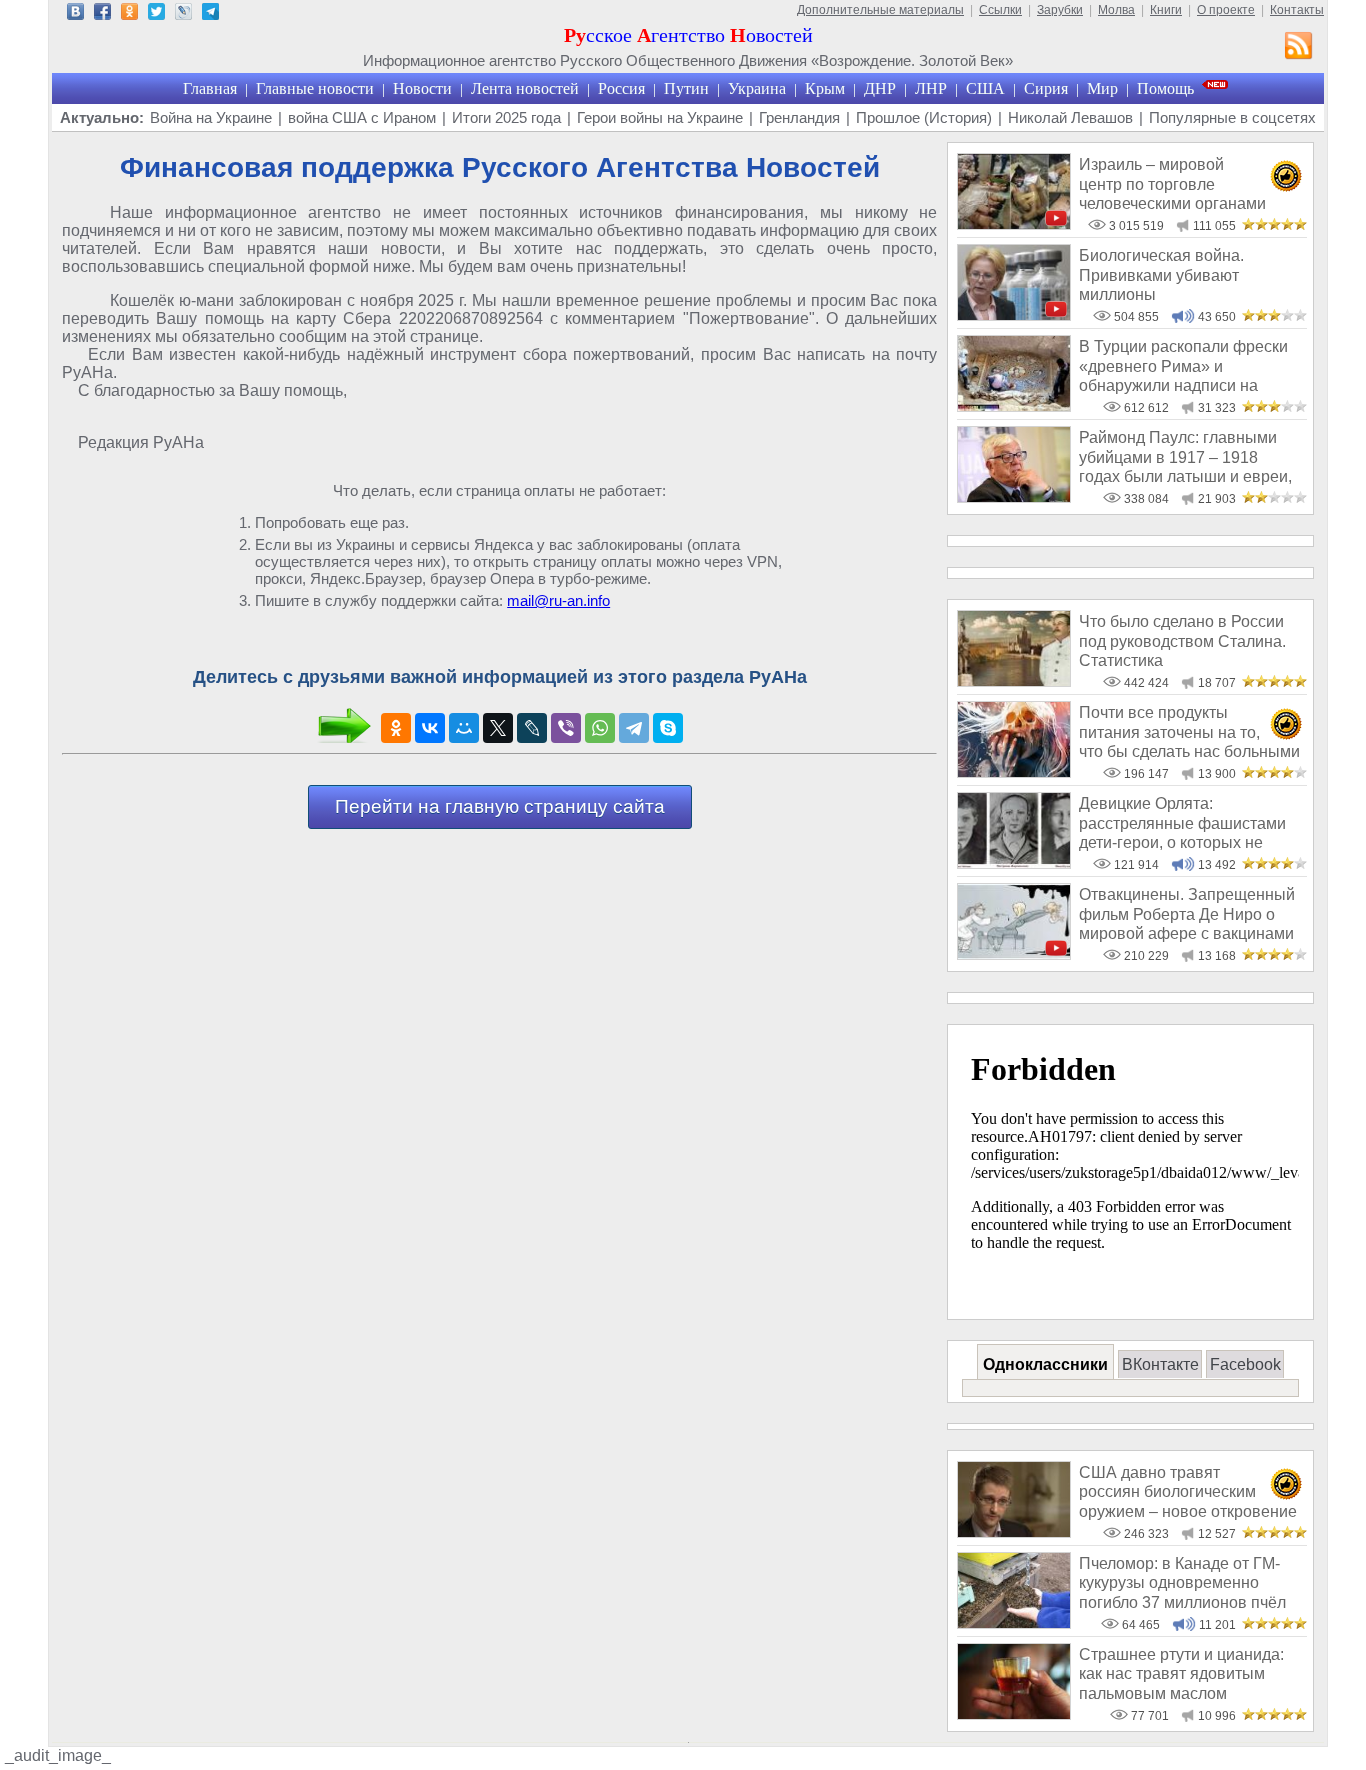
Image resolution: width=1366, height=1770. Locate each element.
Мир (1102, 88)
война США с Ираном (362, 117)
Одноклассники (1045, 1364)
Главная (210, 88)
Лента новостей (525, 88)
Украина (757, 88)
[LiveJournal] (532, 728)
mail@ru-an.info (558, 600)
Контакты (1297, 10)
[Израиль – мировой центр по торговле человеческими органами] (1014, 224)
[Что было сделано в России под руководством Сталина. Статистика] (1014, 681)
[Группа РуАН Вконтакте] (75, 14)
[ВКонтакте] (430, 728)
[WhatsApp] (600, 728)
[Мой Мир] (464, 728)
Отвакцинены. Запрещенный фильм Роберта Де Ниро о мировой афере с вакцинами (1187, 914)
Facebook (1245, 1364)
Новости (422, 88)
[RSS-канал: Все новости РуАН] (1299, 48)
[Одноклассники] (396, 728)
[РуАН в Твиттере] (156, 14)
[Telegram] (634, 728)
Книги (1166, 10)
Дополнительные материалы (880, 10)
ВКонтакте (1160, 1364)
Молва (1116, 10)
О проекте (1226, 10)
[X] (498, 728)
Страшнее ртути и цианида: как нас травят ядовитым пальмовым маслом (1181, 1674)
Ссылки (1000, 10)
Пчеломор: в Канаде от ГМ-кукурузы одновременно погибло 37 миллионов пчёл (1182, 1583)
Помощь (1165, 88)
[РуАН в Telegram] (210, 14)
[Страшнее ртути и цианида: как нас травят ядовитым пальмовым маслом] (1014, 1714)
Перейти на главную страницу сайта (500, 806)
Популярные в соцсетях (1232, 117)
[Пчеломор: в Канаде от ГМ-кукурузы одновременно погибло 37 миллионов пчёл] (1014, 1623)
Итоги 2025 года (506, 117)
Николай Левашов (1070, 117)
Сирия (1046, 88)
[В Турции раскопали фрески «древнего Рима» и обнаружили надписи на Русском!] (1014, 406)
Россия (621, 88)
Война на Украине (211, 117)
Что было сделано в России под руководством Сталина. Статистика (1182, 641)
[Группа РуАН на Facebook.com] (102, 14)
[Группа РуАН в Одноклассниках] (129, 14)
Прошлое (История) (924, 117)
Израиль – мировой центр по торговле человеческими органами (1172, 184)
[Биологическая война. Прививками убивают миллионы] (1014, 315)
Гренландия (799, 117)
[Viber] (566, 728)
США (985, 88)
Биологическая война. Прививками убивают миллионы (1161, 275)
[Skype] (668, 728)
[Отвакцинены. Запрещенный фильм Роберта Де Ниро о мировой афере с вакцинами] (1014, 954)
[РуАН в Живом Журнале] (183, 14)
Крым (825, 88)
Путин (686, 88)
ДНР (880, 88)
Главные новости (315, 88)
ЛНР (931, 88)
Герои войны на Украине (660, 117)
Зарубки (1060, 10)
